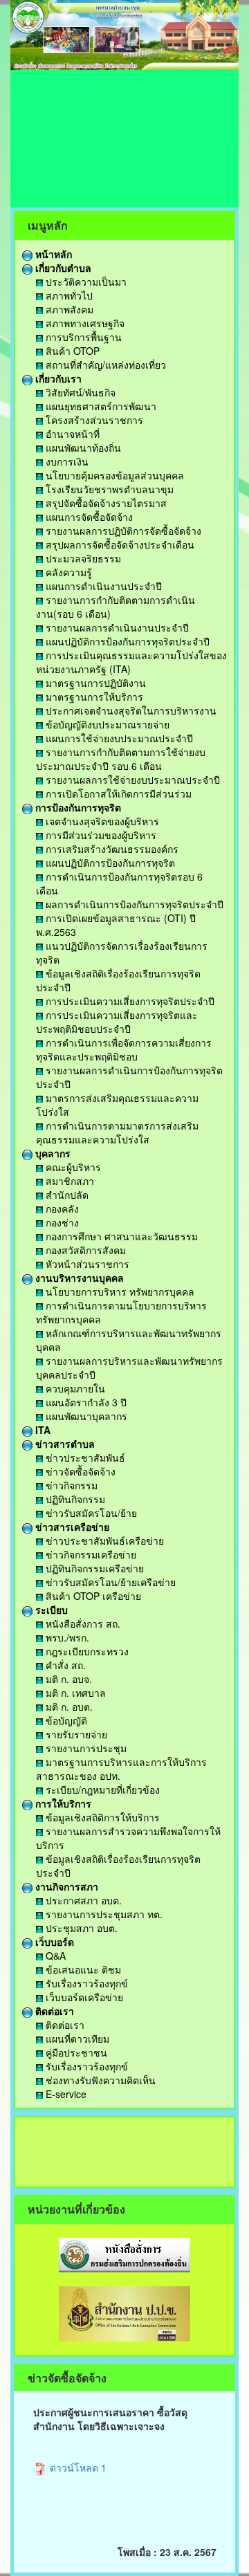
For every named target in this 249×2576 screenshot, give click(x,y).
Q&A (54, 1956)
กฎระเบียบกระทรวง (86, 1651)
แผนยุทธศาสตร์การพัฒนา (100, 406)
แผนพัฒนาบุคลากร (85, 1416)
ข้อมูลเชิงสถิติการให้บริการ (101, 1817)
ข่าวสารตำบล (64, 1444)
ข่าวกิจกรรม (70, 1485)
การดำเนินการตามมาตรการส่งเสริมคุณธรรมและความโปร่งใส (117, 1132)
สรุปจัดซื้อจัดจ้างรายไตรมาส (105, 503)
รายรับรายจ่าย (75, 1734)
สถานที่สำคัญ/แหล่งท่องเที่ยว (104, 365)
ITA (41, 1430)
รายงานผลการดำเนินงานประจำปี (116, 627)
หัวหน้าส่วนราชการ (86, 1264)
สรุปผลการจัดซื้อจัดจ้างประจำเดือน (119, 544)
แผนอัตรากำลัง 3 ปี (85, 1402)
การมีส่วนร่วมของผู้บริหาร (100, 835)
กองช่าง (61, 1222)
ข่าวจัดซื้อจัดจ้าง (79, 1471)
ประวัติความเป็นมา (85, 282)
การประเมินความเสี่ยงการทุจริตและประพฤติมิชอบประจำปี (117, 1022)
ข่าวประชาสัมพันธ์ (84, 1457)
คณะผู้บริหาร (72, 1167)
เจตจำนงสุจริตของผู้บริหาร (101, 821)
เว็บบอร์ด (53, 1942)
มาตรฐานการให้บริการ (93, 697)
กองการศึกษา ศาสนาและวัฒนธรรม (120, 1236)
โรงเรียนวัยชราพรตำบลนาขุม (108, 489)
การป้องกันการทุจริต (77, 807)
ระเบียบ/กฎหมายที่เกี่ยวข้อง (101, 1790)
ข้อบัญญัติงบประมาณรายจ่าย (106, 724)
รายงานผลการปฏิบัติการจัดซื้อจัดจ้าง (122, 531)
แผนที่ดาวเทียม (76, 2039)
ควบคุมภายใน (74, 1388)
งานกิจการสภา (65, 1886)
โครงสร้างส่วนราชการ (93, 420)
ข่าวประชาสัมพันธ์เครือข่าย (103, 1540)
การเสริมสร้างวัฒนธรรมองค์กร (111, 849)
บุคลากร (52, 1153)
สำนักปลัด (66, 1195)
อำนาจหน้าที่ (71, 434)
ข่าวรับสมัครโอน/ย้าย (90, 1513)
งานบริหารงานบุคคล (78, 1278)
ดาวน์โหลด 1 (77, 2467)
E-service (65, 2094)
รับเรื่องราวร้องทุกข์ (85, 1983)
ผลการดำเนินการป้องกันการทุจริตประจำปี (133, 904)
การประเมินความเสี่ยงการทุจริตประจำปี (129, 1001)
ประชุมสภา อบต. (80, 1928)
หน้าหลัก (52, 254)
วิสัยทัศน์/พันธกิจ (79, 392)
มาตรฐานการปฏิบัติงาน (94, 683)
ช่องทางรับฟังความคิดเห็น (99, 2080)
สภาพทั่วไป (68, 295)
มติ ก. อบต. (68, 1706)
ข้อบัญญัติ (65, 1720)
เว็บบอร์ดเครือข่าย (83, 1997)
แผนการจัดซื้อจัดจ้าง (88, 517)
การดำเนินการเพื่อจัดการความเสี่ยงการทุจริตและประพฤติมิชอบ (124, 1049)
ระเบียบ (50, 1610)
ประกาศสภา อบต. (82, 1900)
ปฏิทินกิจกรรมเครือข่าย (93, 1568)
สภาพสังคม (68, 309)
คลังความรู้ (67, 572)
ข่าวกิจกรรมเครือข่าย (90, 1554)
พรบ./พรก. (66, 1637)
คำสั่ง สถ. (64, 1665)
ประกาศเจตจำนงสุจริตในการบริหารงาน (130, 710)
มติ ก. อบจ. (67, 1679)
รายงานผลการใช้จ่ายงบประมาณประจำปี (131, 780)
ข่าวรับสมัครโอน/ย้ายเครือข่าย (109, 1582)
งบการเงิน (66, 461)
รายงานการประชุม (85, 1748)
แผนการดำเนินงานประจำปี (102, 586)
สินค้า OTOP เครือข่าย (92, 1596)
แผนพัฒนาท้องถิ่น (82, 448)
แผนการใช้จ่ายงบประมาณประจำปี (118, 738)
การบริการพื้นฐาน (82, 337)
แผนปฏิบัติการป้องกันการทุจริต (109, 863)
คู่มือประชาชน (75, 2052)
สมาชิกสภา (68, 1181)
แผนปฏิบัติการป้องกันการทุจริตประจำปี (126, 641)
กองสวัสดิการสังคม (84, 1250)
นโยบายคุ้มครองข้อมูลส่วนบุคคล (113, 475)
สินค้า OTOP (71, 351)
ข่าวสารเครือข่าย (71, 1527)
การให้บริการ (62, 1803)
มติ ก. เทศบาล (74, 1693)
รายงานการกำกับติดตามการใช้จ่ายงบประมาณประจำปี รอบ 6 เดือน (121, 759)
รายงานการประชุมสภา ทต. (103, 1914)
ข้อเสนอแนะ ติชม (82, 1969)
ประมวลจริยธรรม (82, 558)
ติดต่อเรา (53, 2011)
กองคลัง (61, 1208)
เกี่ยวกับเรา (57, 378)
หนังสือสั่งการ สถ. (82, 1623)
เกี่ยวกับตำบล (62, 268)
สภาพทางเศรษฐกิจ (84, 323)
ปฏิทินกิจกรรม (74, 1499)
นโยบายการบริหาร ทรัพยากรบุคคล (119, 1291)
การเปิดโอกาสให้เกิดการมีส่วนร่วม (117, 793)
